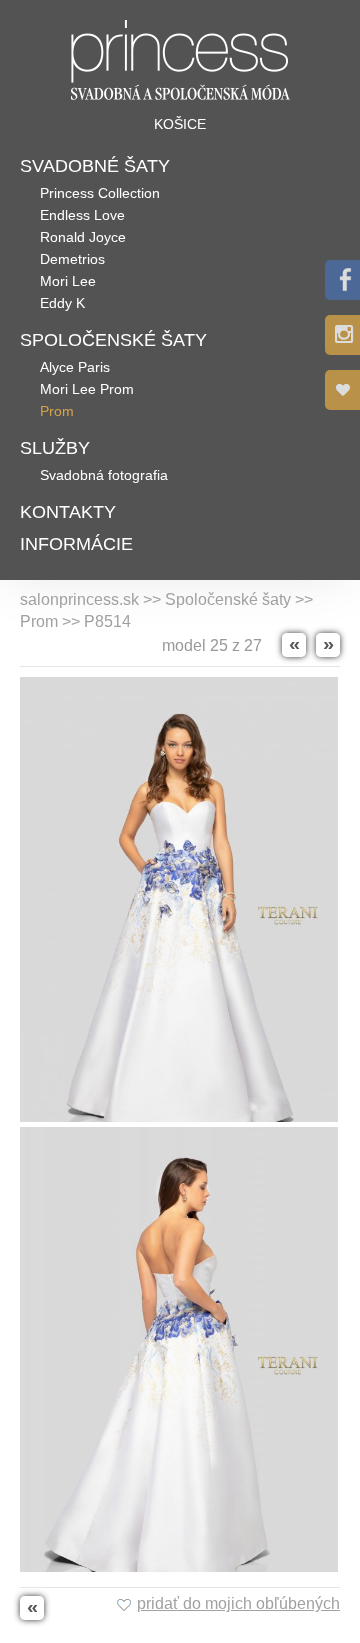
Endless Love (82, 215)
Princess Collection (100, 193)
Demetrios (72, 259)
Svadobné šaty (95, 166)
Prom (57, 411)
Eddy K (62, 303)
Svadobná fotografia (104, 475)
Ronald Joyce (83, 237)
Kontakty (68, 512)
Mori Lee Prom (87, 389)
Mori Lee (68, 281)
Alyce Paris (75, 367)
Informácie (76, 544)
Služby (55, 448)
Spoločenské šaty (113, 340)
